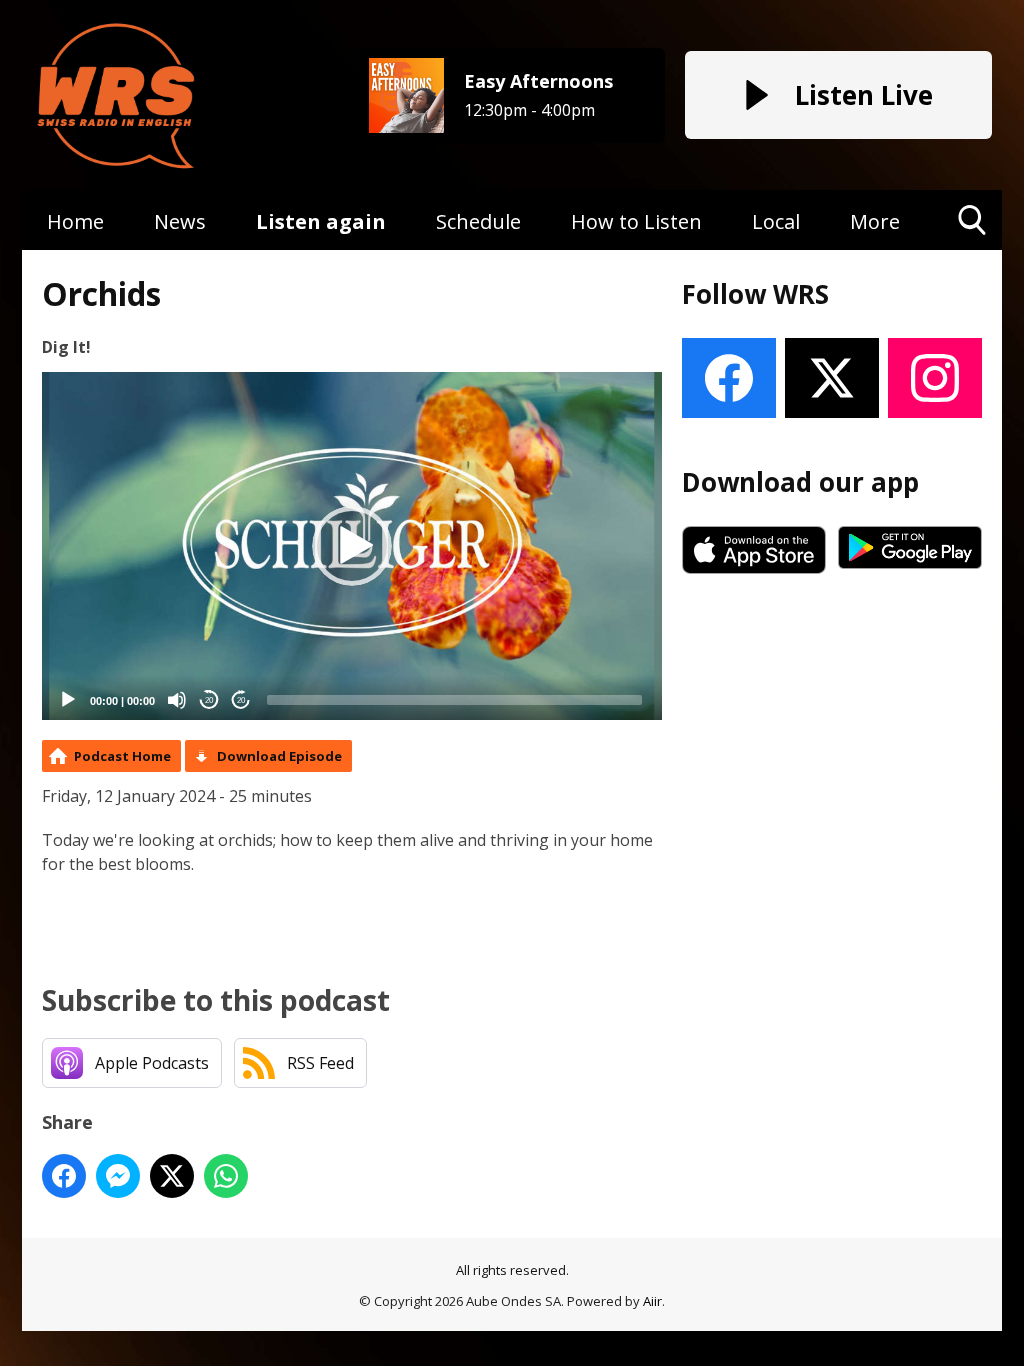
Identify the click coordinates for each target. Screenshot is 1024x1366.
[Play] (68, 700)
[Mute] (177, 700)
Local (776, 221)
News (180, 221)
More (875, 221)
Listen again (321, 221)
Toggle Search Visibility (972, 249)
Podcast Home (122, 756)
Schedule (478, 221)
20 (209, 700)
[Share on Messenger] (118, 1176)
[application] (352, 546)
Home (75, 221)
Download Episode (279, 756)
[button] (352, 546)
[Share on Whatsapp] (226, 1176)
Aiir (652, 1301)
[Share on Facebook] (64, 1176)
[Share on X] (172, 1176)
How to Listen (636, 221)
